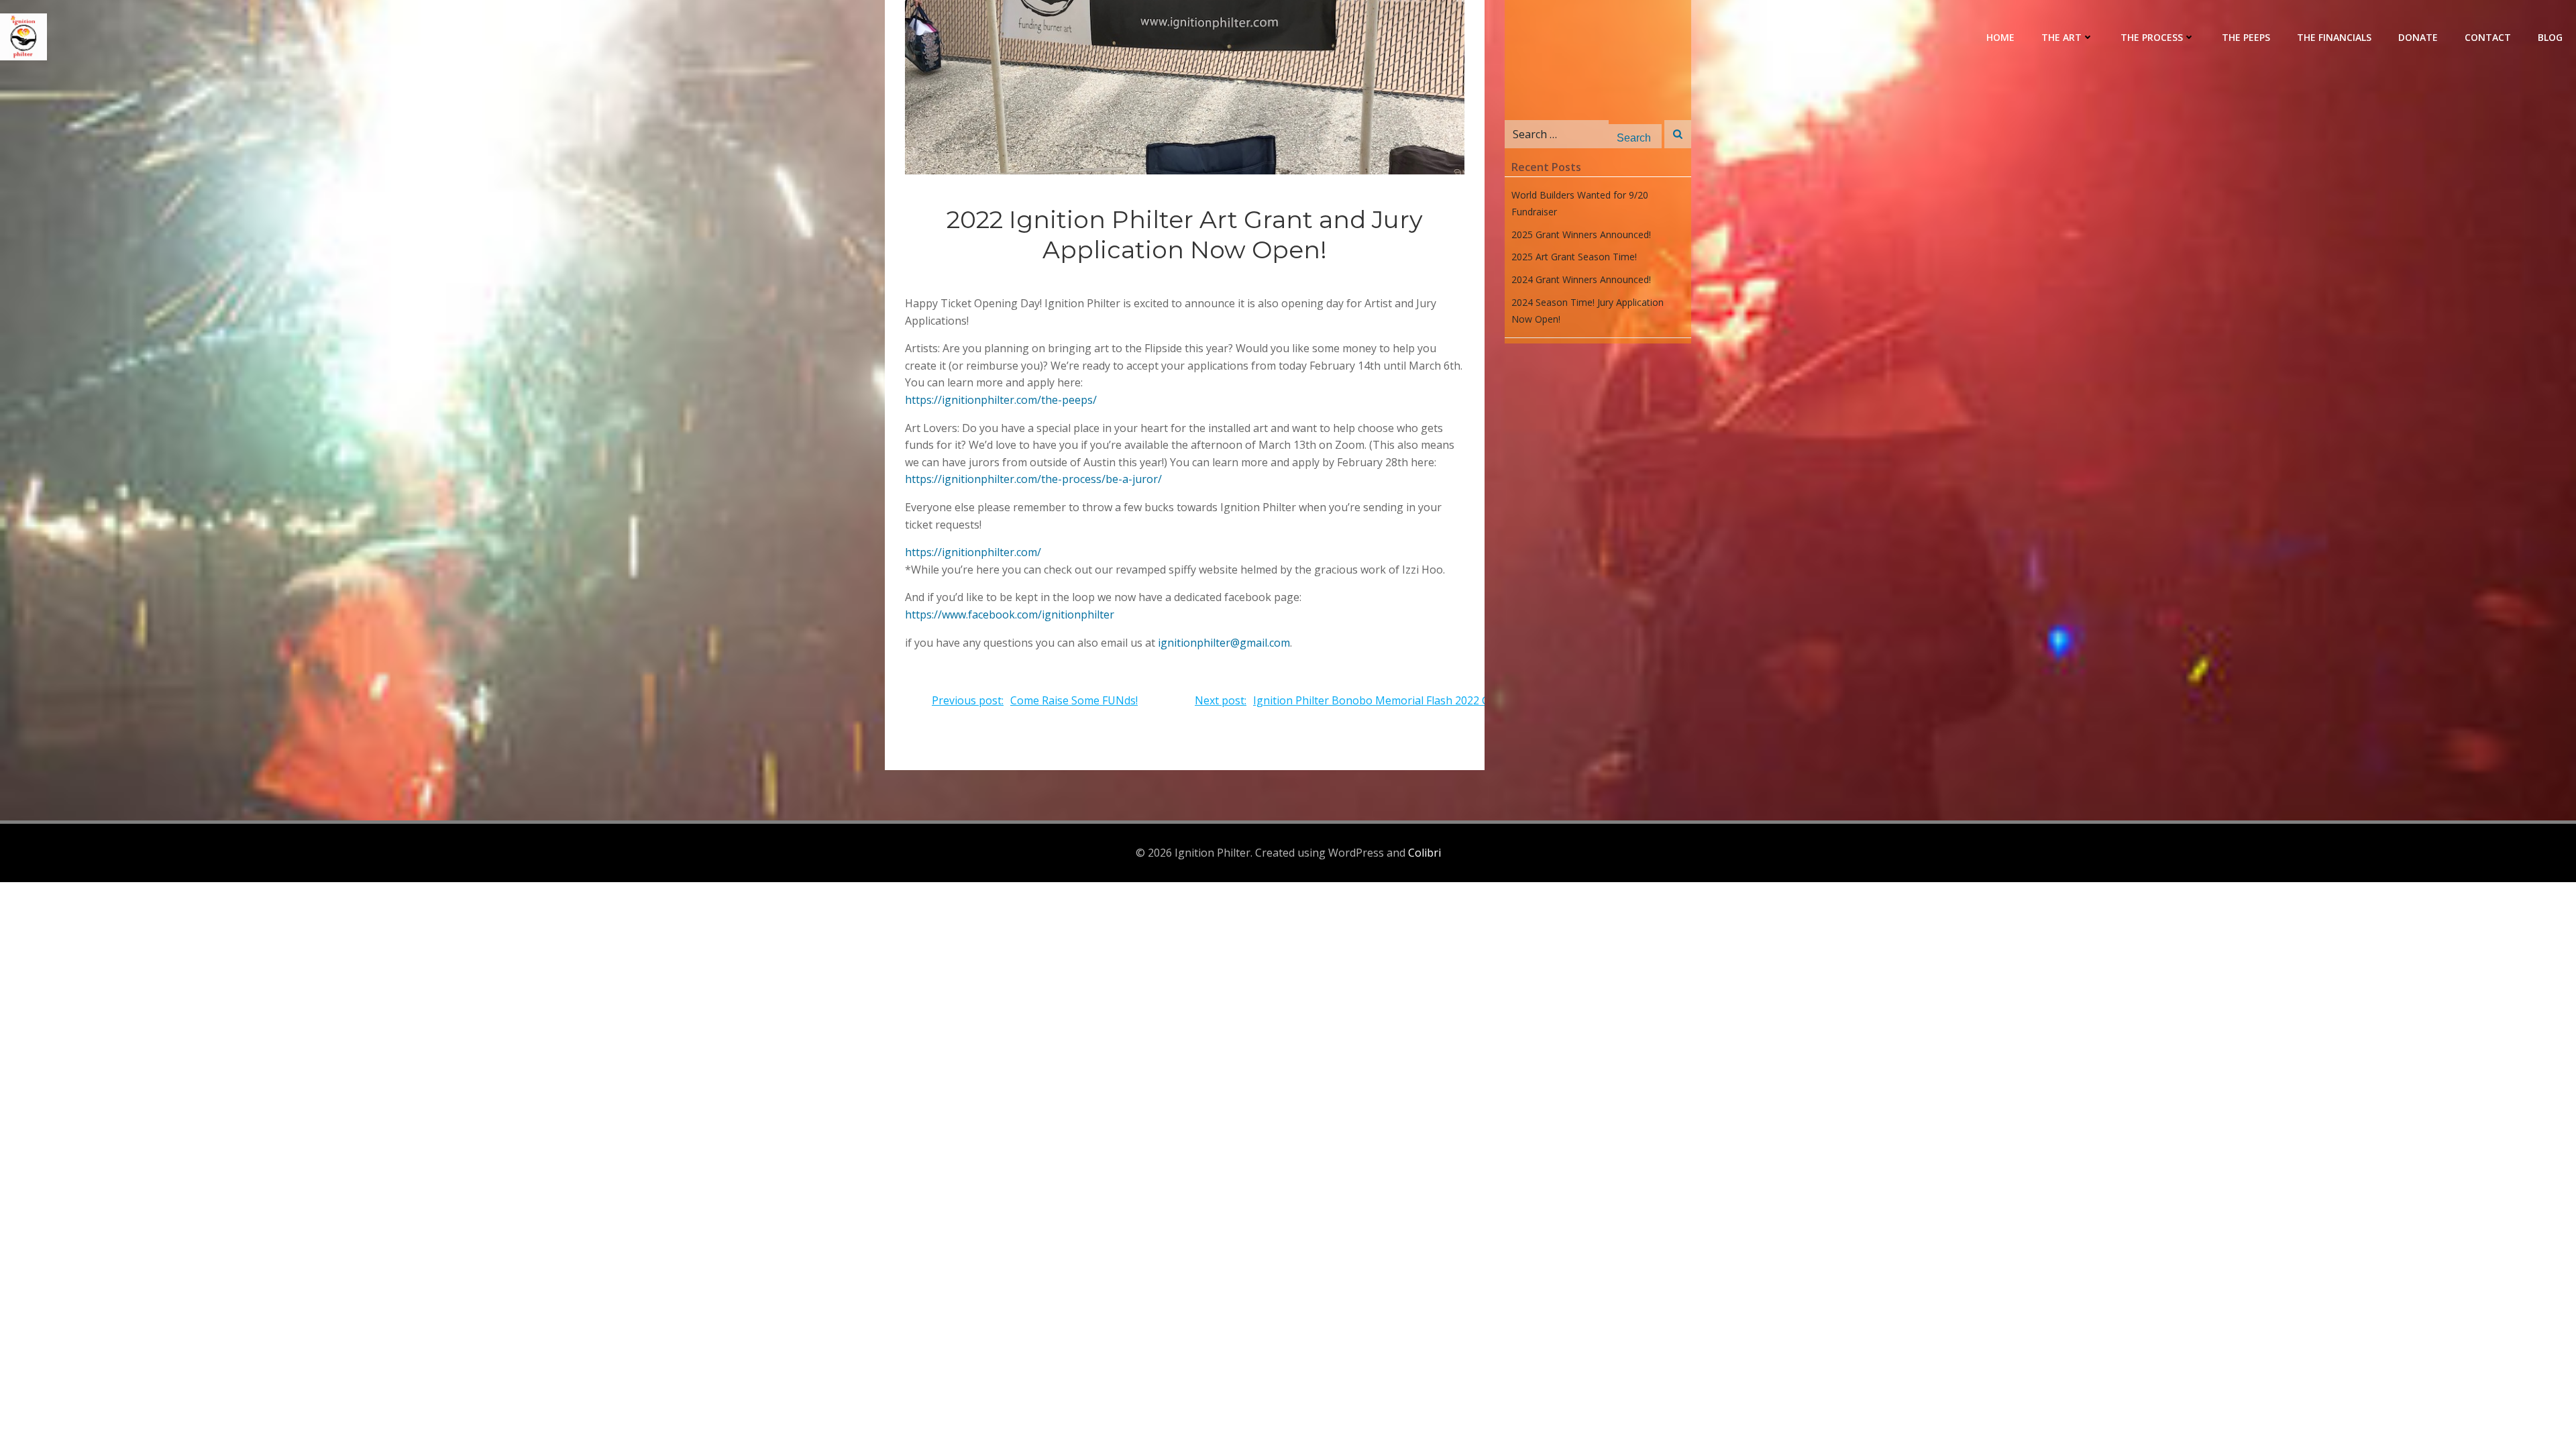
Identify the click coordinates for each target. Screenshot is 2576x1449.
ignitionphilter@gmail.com (1224, 643)
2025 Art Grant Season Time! (1574, 257)
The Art (2061, 37)
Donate (2418, 37)
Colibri (1425, 853)
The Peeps (2246, 37)
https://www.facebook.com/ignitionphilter (1010, 614)
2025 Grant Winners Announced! (1581, 234)
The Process (2152, 37)
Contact (2488, 37)
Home (2000, 37)
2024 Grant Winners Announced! (1581, 279)
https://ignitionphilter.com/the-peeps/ (1001, 400)
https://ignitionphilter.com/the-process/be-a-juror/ (1033, 479)
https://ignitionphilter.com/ (973, 552)
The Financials (2334, 37)
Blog (2550, 37)
